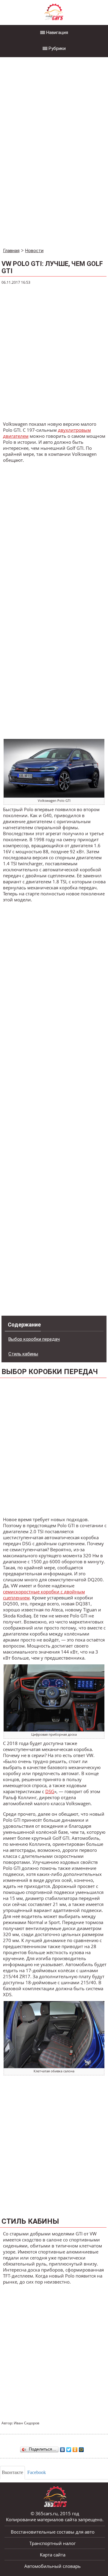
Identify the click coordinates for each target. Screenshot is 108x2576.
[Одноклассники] (75, 2448)
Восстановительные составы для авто (53, 2532)
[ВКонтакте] (63, 2448)
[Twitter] (69, 2448)
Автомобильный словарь (52, 2566)
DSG (50, 1791)
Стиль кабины (23, 1354)
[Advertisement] (45, 153)
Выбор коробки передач (34, 1339)
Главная (11, 251)
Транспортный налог (52, 2543)
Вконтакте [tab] (12, 2472)
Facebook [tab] (37, 2472)
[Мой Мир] (81, 2448)
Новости (34, 251)
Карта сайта (53, 2555)
